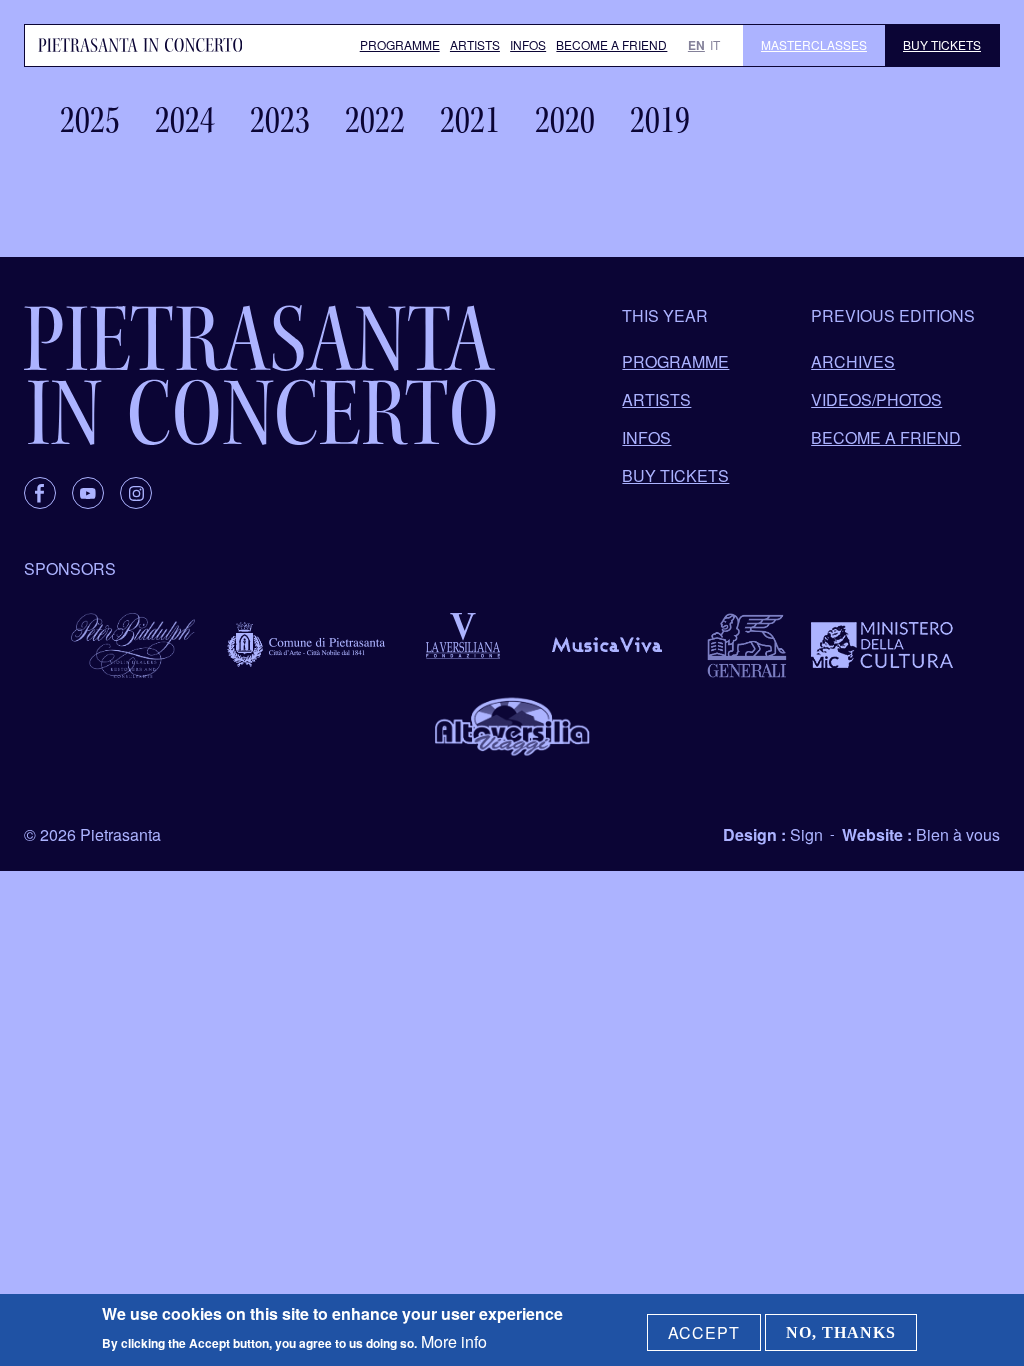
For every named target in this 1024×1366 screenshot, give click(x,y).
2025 (90, 120)
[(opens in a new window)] (40, 493)
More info (454, 1341)
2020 (565, 120)
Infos (528, 44)
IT (715, 44)
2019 (660, 120)
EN (696, 45)
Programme (400, 44)
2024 (185, 120)
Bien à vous (958, 834)
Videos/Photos (876, 399)
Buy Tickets (942, 44)
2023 (280, 120)
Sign (806, 834)
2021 (470, 120)
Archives (853, 361)
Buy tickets (675, 475)
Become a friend (611, 44)
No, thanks (841, 1332)
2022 (375, 120)
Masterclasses (814, 44)
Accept (704, 1332)
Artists (475, 44)
